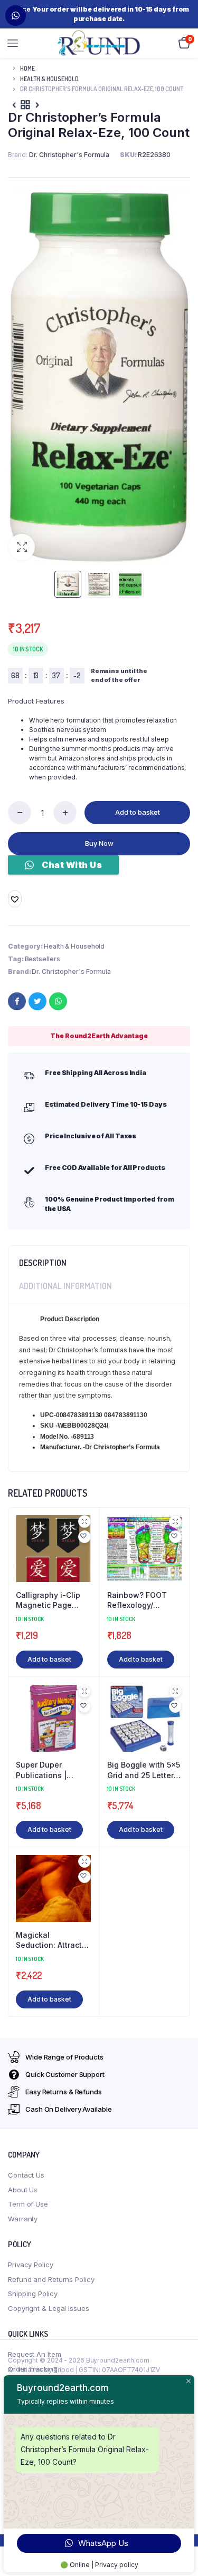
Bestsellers (43, 959)
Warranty (23, 2219)
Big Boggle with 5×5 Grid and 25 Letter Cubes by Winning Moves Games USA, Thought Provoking (144, 1770)
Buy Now (99, 843)
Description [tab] (43, 1263)
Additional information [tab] (65, 1286)
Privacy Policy (31, 2265)
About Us (23, 2190)
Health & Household (49, 79)
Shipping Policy (33, 2294)
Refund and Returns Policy (51, 2279)
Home (27, 68)
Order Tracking (33, 2369)
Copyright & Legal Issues (49, 2308)
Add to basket (138, 812)
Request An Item (35, 2354)
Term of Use (28, 2204)
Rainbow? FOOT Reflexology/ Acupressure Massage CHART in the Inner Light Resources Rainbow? (143, 1601)
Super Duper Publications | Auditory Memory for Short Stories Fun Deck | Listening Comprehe (53, 1770)
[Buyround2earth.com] (99, 43)
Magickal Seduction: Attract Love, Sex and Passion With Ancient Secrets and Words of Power (53, 1940)
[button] (22, 547)
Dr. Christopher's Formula (71, 972)
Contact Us (26, 2175)
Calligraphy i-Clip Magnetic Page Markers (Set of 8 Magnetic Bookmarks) (48, 1601)
